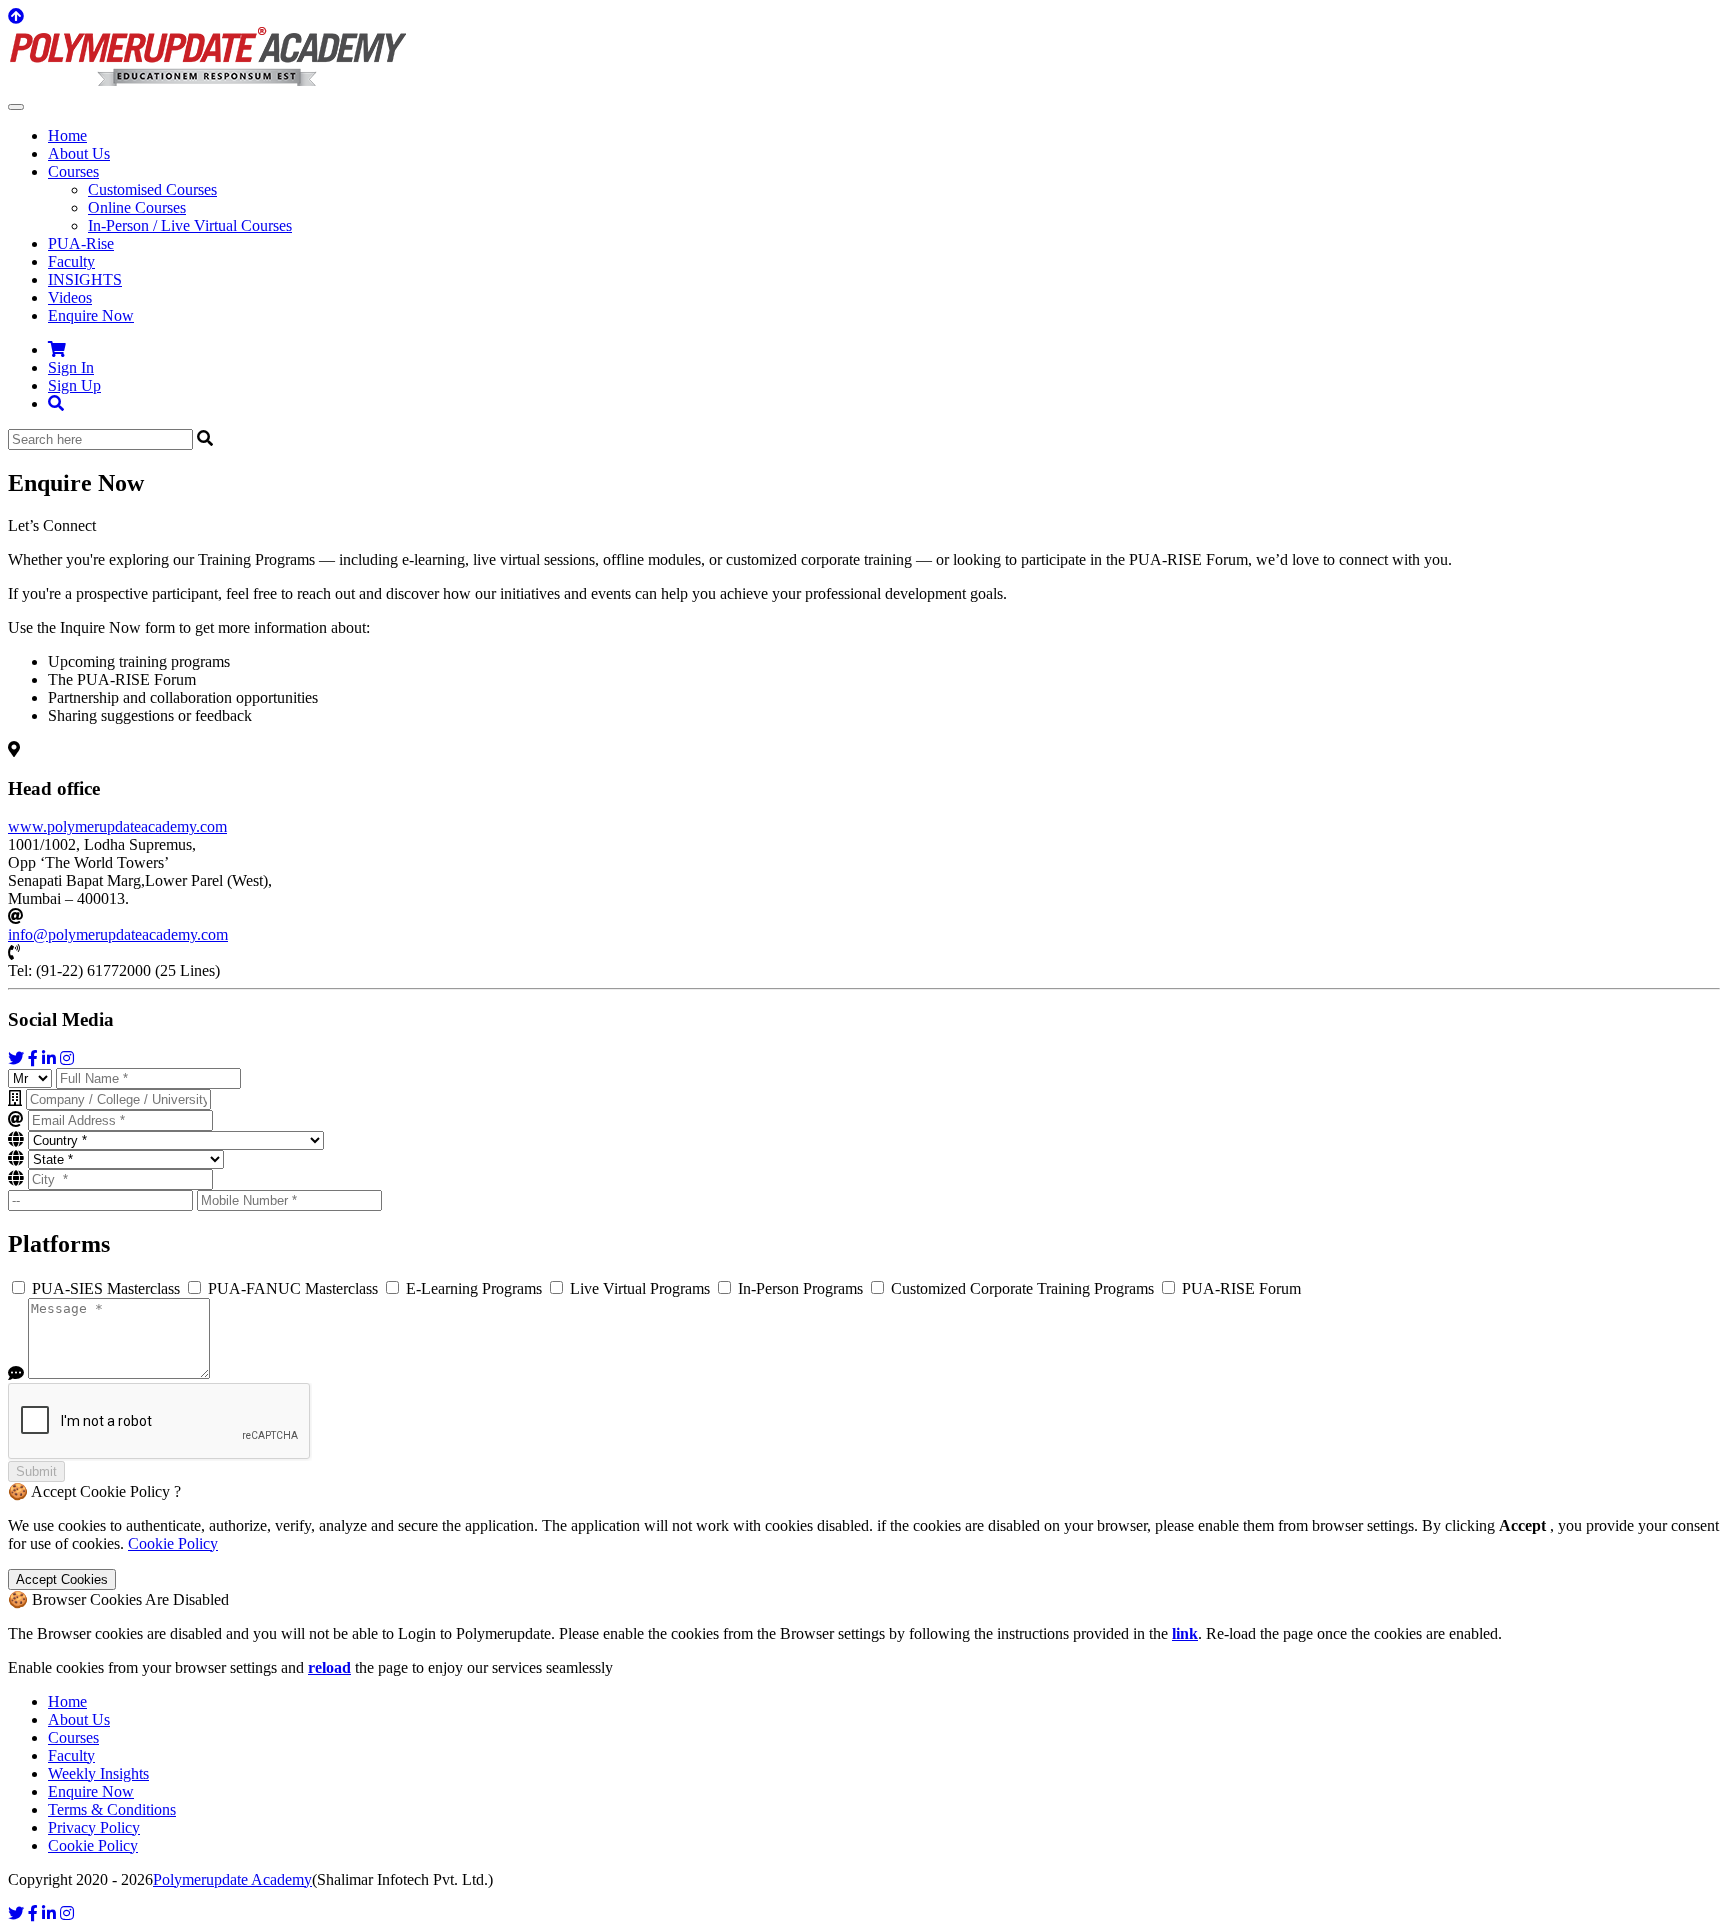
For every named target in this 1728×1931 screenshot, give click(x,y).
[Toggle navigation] (16, 107)
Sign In (71, 367)
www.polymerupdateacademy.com (117, 826)
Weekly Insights (98, 1773)
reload (329, 1667)
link (1185, 1633)
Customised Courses (152, 189)
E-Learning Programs (474, 1288)
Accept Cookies (62, 1579)
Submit (36, 1471)
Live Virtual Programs (640, 1288)
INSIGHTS (85, 279)
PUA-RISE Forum (1239, 1288)
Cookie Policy (173, 1543)
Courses (73, 1737)
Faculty (71, 261)
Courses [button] (73, 171)
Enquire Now (91, 315)
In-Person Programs (800, 1288)
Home (67, 135)
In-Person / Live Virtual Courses (190, 225)
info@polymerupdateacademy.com (118, 934)
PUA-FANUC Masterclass (293, 1288)
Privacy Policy (94, 1827)
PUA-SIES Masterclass (106, 1288)
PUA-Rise (81, 243)
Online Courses (137, 207)
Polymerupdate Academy (232, 1879)
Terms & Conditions (112, 1809)
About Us (79, 153)
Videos (70, 297)
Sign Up (74, 385)
